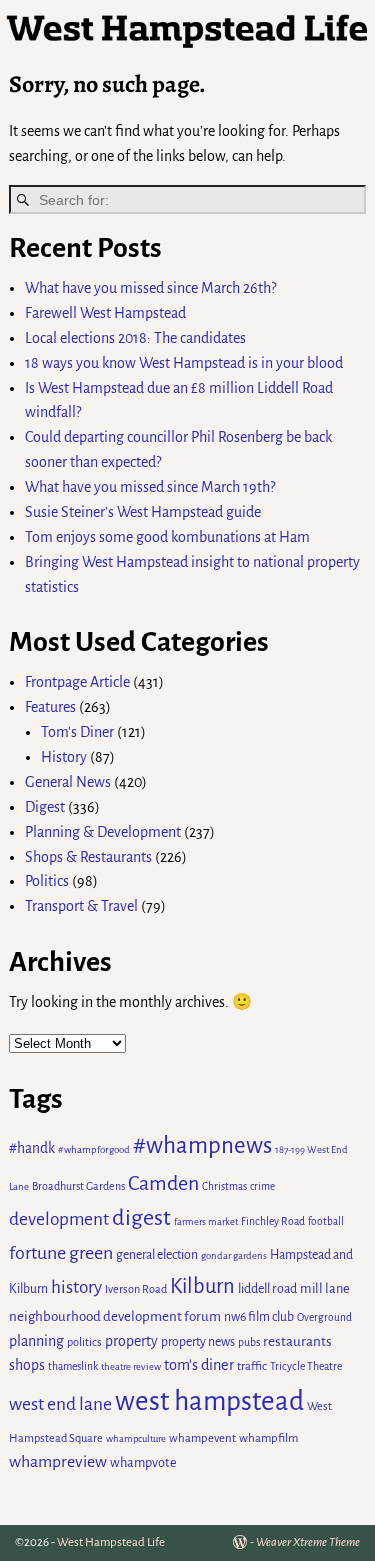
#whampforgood (94, 1149)
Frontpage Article (77, 682)
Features (50, 707)
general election (157, 1255)
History (64, 757)
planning (36, 1341)
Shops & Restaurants (88, 857)
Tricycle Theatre (306, 1366)
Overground (324, 1317)
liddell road (267, 1289)
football (326, 1221)
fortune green (61, 1253)
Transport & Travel (81, 906)
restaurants (297, 1341)
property (131, 1341)
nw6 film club (259, 1317)
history (76, 1287)
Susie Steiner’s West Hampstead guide (143, 512)
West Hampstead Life (111, 1542)
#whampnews (202, 1145)
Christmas (224, 1186)
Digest (45, 807)
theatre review (131, 1366)
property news (198, 1342)
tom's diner (199, 1365)
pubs (249, 1342)
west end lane (60, 1404)
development (59, 1219)
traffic (252, 1366)
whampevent (202, 1438)
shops (27, 1365)
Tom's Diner (77, 732)
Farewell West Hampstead (105, 313)
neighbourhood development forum (115, 1316)
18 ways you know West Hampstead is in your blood (184, 363)
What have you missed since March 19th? (150, 487)
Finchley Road (273, 1221)
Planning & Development (103, 832)
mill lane (325, 1288)
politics (84, 1342)
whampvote (143, 1463)
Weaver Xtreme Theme (308, 1542)
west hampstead (209, 1401)
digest (141, 1218)
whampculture (136, 1438)
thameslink (73, 1366)
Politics (47, 881)
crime (262, 1186)
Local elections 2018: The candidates (135, 338)
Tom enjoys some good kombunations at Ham (167, 537)
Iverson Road (136, 1289)
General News (68, 782)
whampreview (58, 1462)
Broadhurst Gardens (78, 1186)
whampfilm (268, 1438)
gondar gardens (234, 1255)
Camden (163, 1183)
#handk (32, 1148)
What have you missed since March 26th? (150, 288)
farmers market (206, 1221)
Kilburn (202, 1286)
